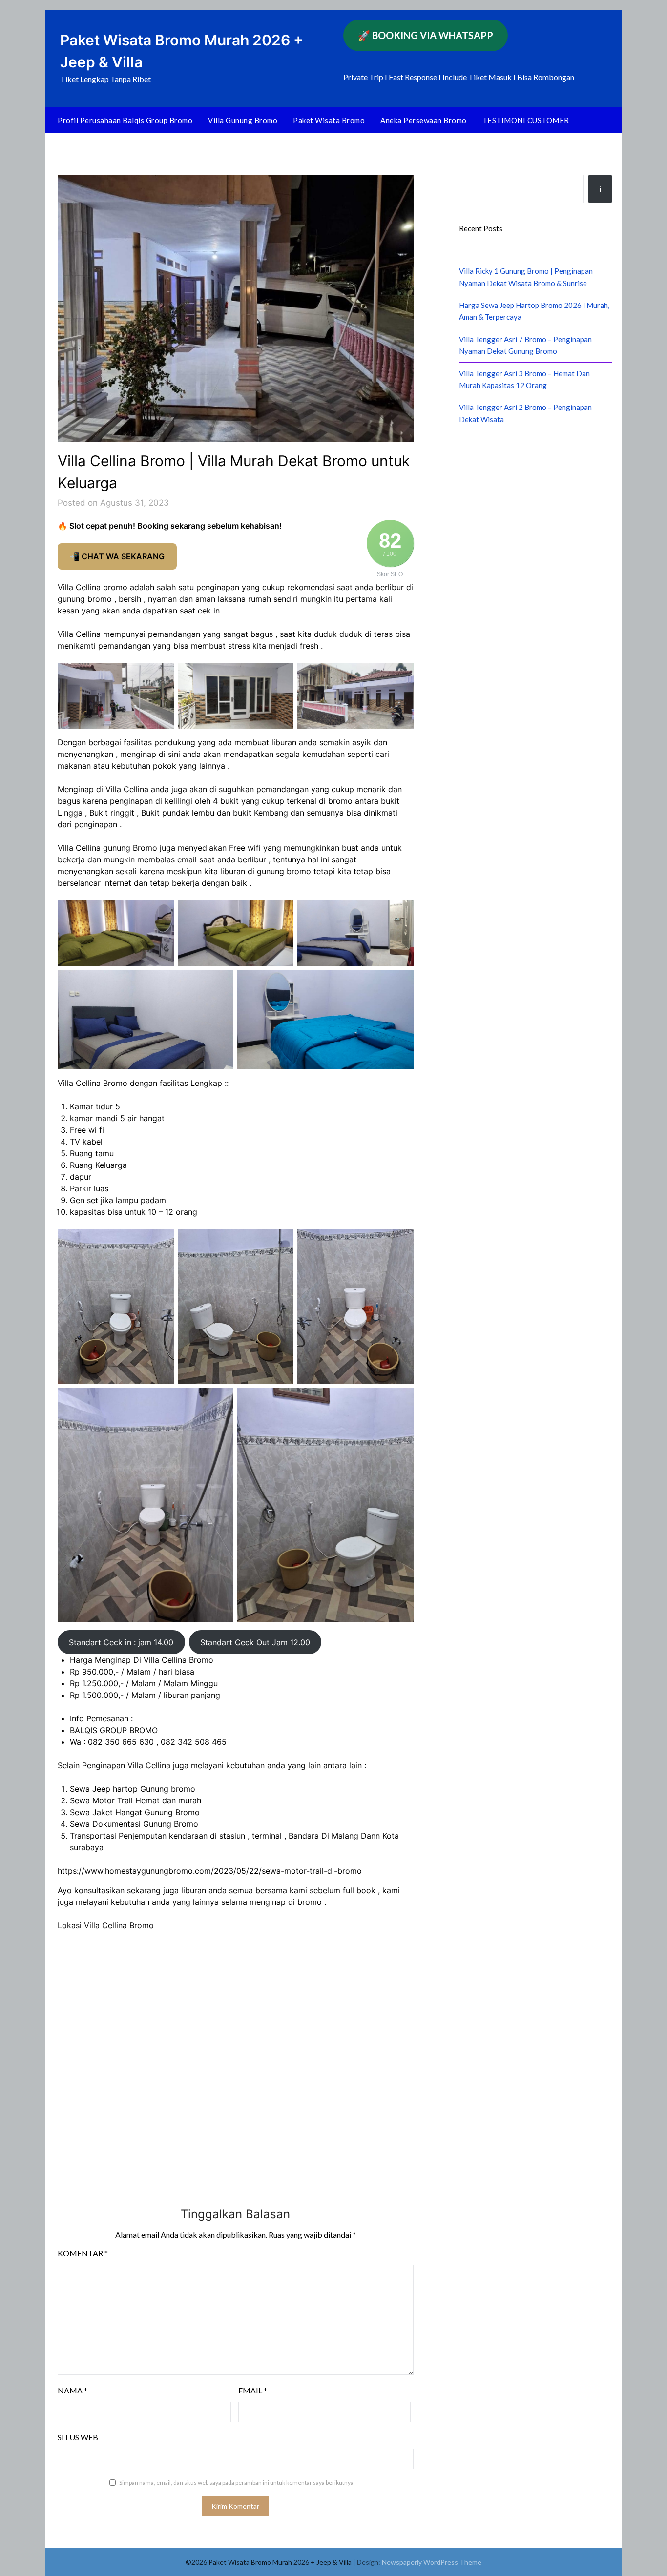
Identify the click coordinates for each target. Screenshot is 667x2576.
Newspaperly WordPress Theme (432, 2562)
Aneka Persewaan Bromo (424, 120)
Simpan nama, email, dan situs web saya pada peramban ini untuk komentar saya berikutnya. (237, 2483)
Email (253, 2390)
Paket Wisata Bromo (329, 120)
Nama (73, 2390)
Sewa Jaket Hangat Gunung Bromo (135, 1812)
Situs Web (78, 2437)
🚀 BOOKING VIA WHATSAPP (426, 35)
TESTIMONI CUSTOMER (526, 120)
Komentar (83, 2253)
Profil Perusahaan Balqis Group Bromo (125, 120)
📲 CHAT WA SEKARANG (117, 556)
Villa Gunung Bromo (243, 120)
